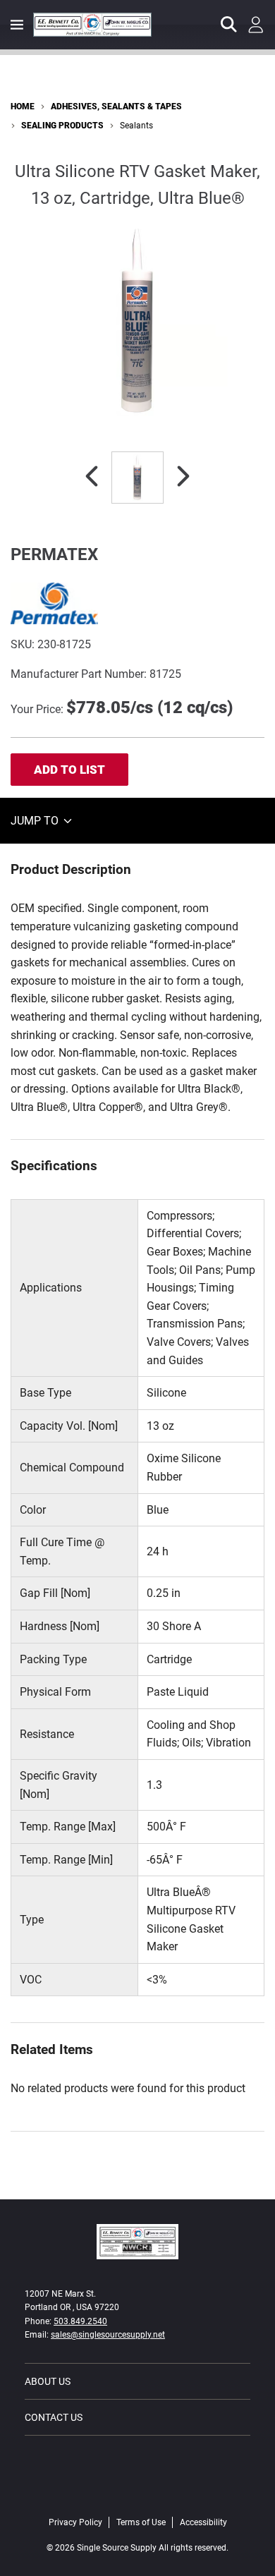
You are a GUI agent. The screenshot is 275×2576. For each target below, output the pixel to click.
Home (23, 107)
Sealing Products (62, 126)
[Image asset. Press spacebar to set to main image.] (137, 478)
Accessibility (203, 2522)
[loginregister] (256, 25)
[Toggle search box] (229, 25)
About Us (48, 2381)
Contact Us (54, 2417)
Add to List (69, 770)
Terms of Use (141, 2522)
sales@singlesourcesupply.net (108, 2335)
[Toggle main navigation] (17, 25)
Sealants (136, 126)
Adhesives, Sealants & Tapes (116, 107)
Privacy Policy (75, 2522)
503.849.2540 (80, 2321)
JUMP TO (36, 821)
